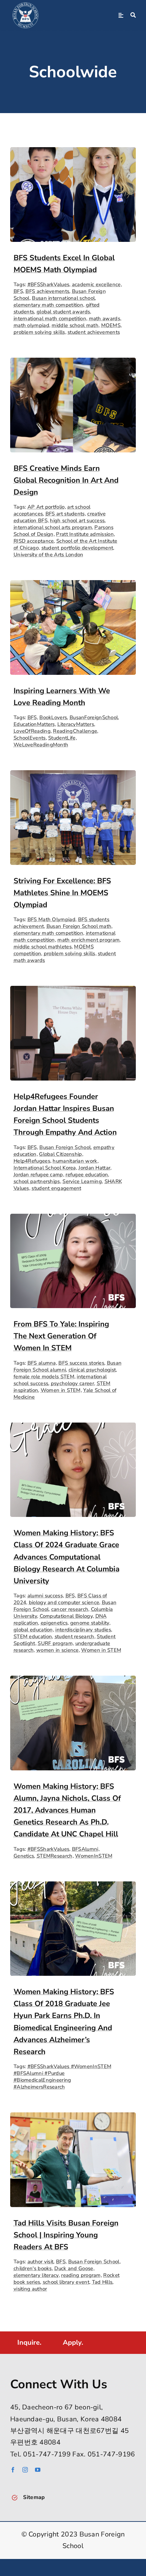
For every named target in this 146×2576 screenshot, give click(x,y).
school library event (66, 2282)
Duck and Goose (74, 2268)
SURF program (55, 1643)
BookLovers (53, 717)
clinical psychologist (92, 1370)
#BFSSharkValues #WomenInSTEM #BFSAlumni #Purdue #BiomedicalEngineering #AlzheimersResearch (62, 2077)
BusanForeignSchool (94, 717)
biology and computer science (64, 1602)
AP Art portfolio (46, 507)
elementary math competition (48, 305)
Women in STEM (61, 1390)
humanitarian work (75, 1161)
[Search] (133, 15)
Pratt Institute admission (85, 534)
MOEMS (111, 325)
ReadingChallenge (75, 731)
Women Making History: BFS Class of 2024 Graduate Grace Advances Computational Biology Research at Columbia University (67, 1557)
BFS (18, 291)
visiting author (30, 2289)
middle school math (75, 325)
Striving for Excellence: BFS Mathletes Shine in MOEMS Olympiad (62, 893)
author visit (41, 2262)
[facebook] (13, 2470)
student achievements (94, 332)
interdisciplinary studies (83, 1630)
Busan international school (63, 298)
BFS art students (65, 514)
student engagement (56, 1188)
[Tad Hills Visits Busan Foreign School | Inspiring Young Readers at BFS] (73, 2118)
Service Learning (82, 1181)
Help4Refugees (32, 1161)
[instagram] (25, 2470)
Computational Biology (66, 1616)
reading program (81, 2275)
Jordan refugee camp (38, 1175)
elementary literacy (36, 2275)
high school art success (77, 521)
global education (33, 1630)
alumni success (45, 1596)
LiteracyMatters (76, 724)
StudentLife (62, 738)
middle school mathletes (43, 947)
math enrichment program (88, 940)
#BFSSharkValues (49, 284)
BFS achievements (47, 291)
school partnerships (37, 1181)
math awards (105, 319)
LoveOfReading (32, 731)
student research (75, 1636)
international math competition (50, 319)
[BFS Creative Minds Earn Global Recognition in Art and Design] (73, 363)
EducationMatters (34, 724)
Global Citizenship (60, 1154)
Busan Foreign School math (79, 926)
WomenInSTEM (94, 1856)
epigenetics (54, 1623)
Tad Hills (102, 2282)
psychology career (72, 1383)
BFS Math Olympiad (51, 919)
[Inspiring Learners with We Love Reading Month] (73, 586)
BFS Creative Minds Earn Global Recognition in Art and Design (66, 480)
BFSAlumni (85, 1849)
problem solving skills (39, 332)
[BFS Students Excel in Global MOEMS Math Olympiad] (73, 153)
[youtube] (38, 2470)
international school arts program (53, 527)
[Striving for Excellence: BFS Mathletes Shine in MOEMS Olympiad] (73, 776)
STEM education (33, 1636)
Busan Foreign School (65, 1147)
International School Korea (45, 1168)
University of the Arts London (49, 555)
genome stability (90, 1623)
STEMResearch (55, 1856)
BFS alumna (42, 1363)
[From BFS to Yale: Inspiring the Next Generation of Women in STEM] (73, 1219)
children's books (33, 2268)
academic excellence (96, 284)
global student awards (63, 312)
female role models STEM (44, 1377)
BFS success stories (81, 1363)
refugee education (87, 1175)
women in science (58, 1650)
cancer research (70, 1609)
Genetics (24, 1856)
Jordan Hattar (94, 1168)
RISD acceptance (34, 541)
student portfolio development (77, 548)
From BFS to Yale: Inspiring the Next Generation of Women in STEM (61, 1336)
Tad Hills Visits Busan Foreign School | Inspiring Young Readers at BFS (66, 2235)
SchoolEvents (30, 738)
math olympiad (31, 325)
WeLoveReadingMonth (41, 745)
